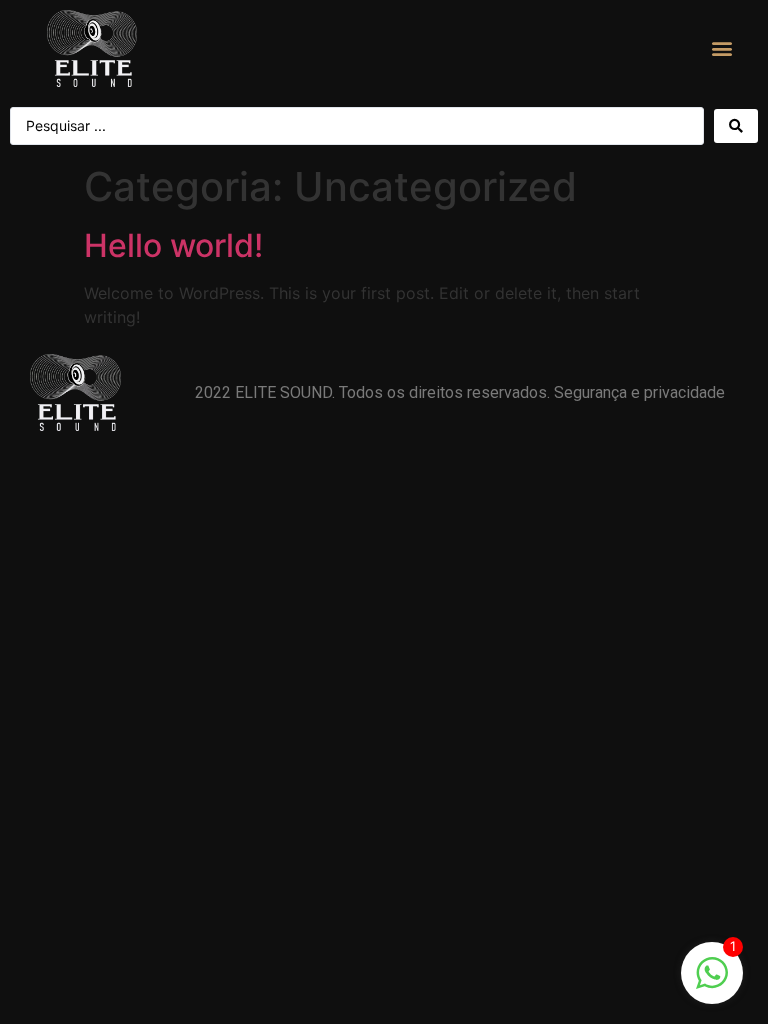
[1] (712, 983)
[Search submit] (736, 126)
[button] (722, 48)
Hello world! (173, 245)
